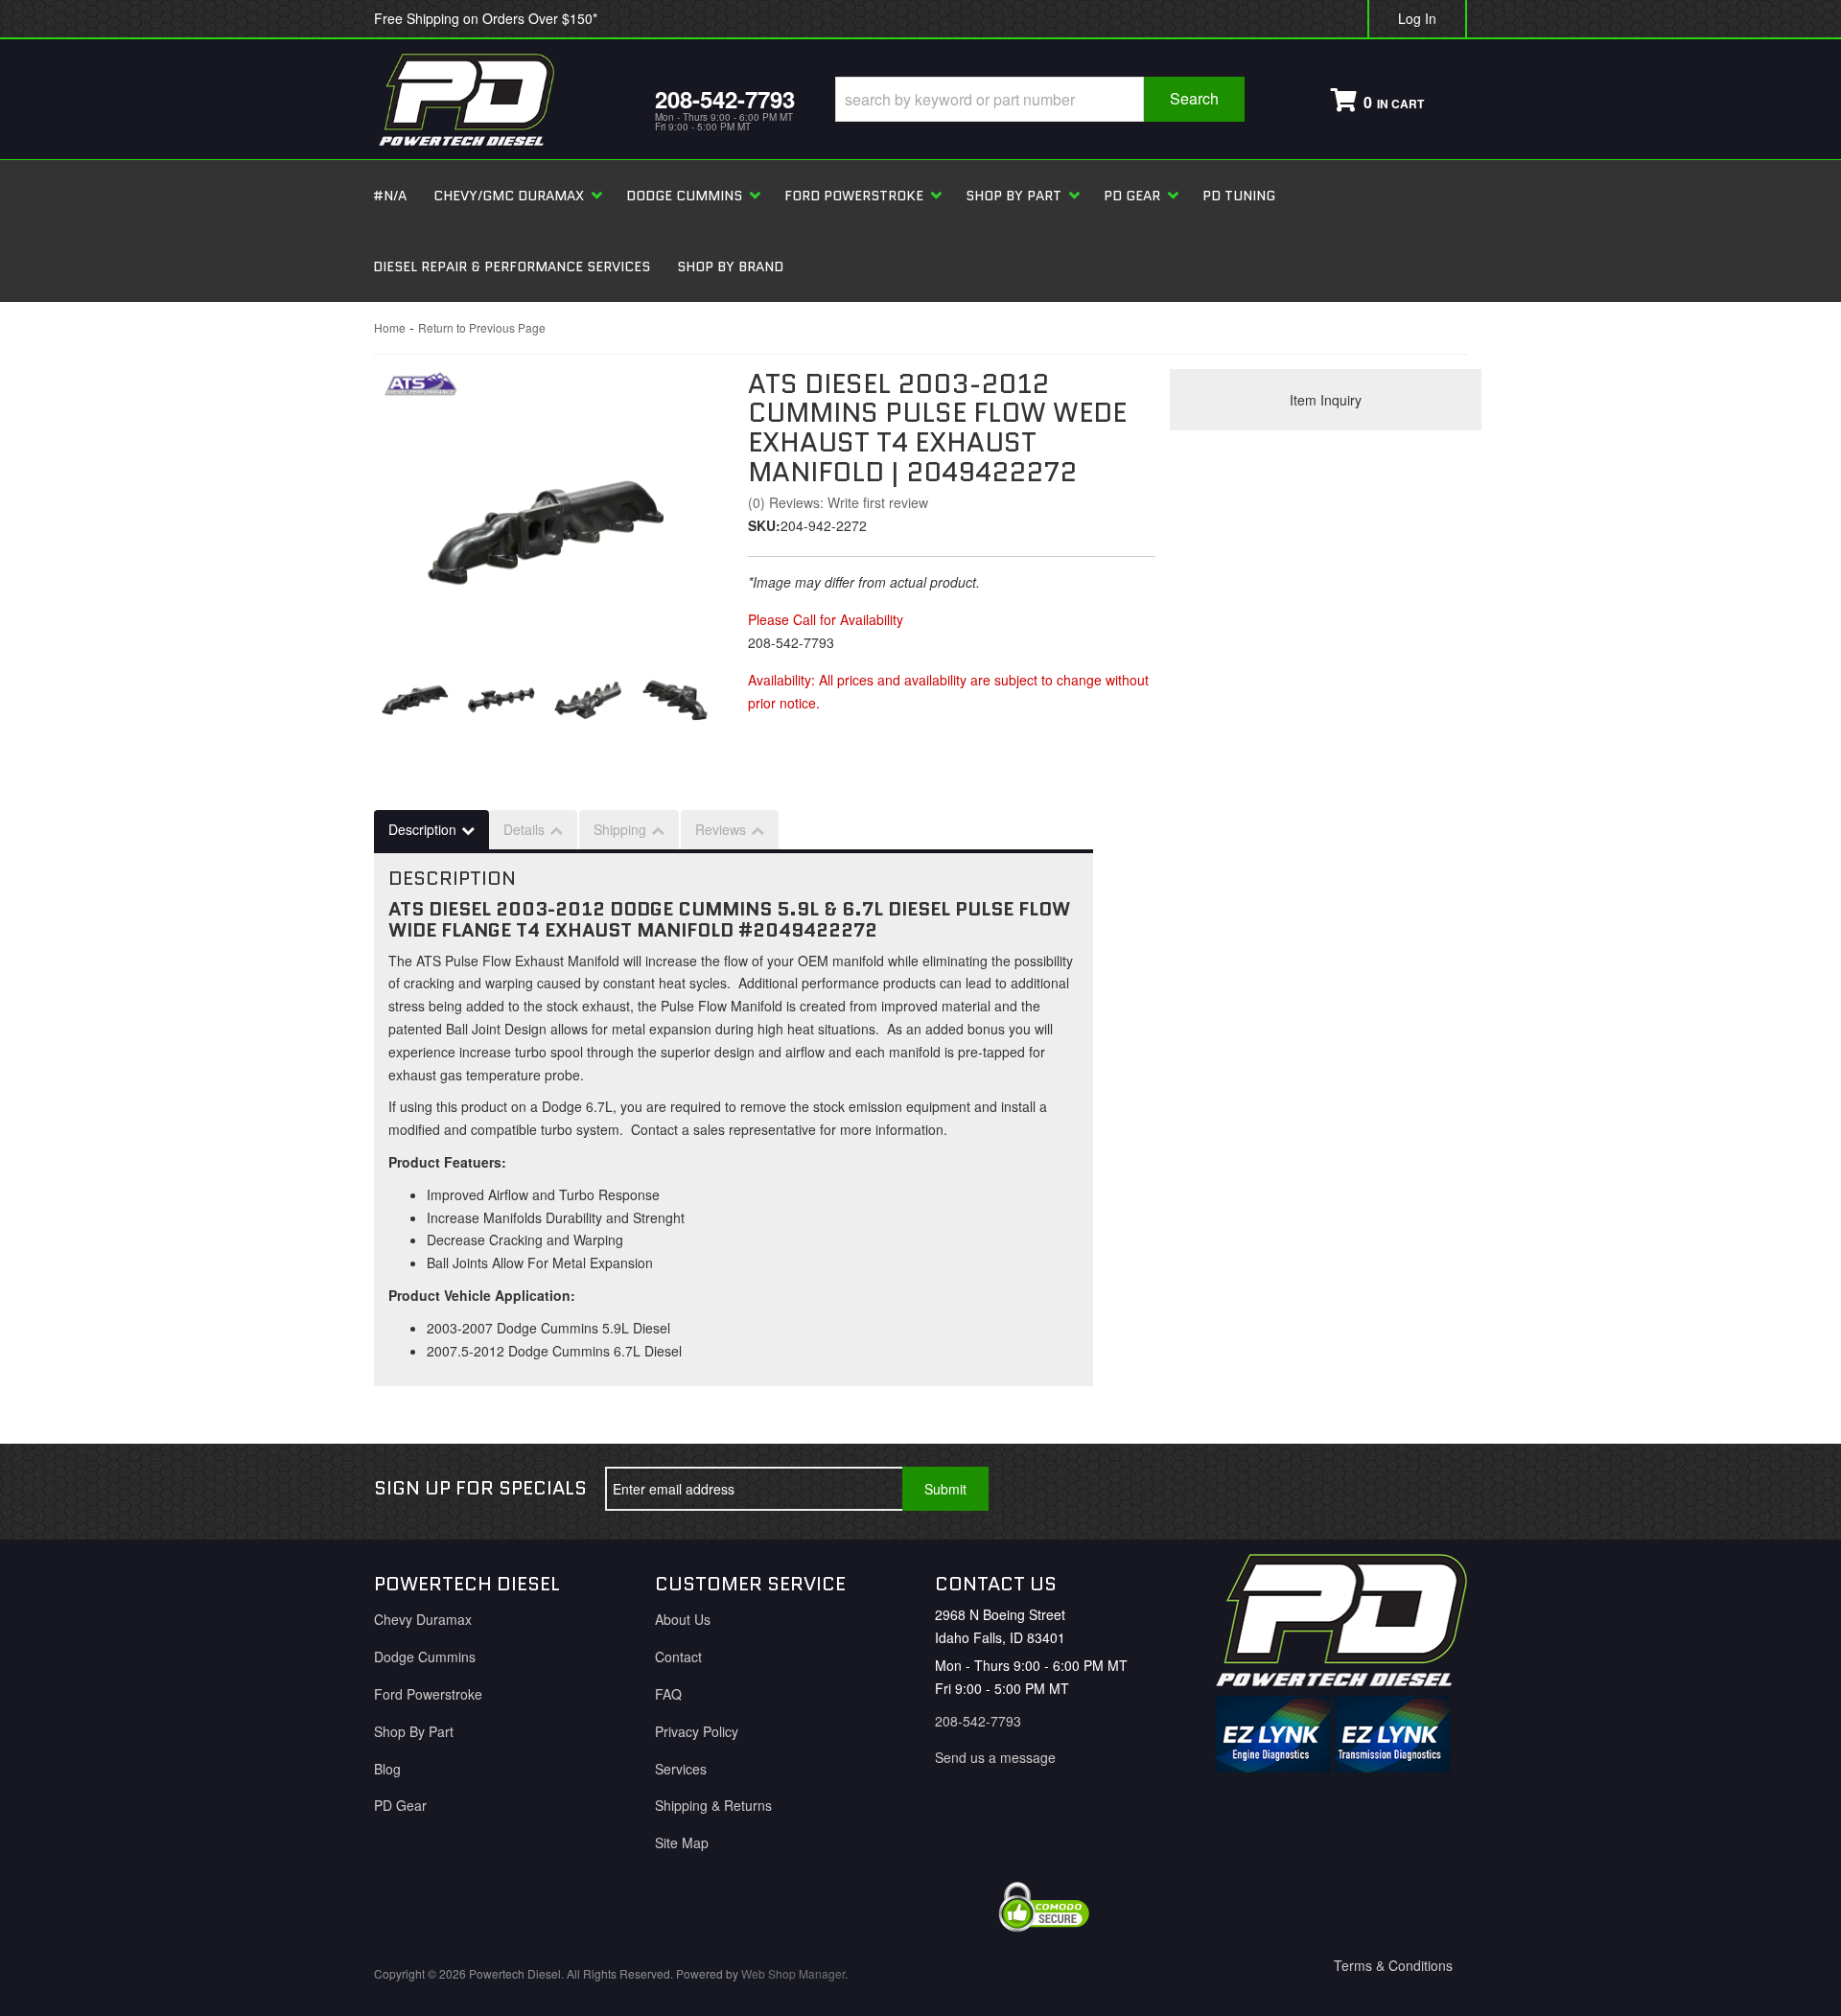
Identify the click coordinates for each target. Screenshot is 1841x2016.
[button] (1040, 99)
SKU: (764, 525)
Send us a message (995, 1757)
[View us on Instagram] (1437, 1489)
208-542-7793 (978, 1721)
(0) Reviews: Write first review (838, 502)
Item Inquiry (1326, 400)
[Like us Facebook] (1311, 1489)
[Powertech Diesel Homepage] (500, 99)
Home (390, 327)
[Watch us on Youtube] (1374, 1489)
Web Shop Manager (793, 1973)
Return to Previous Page (482, 327)
